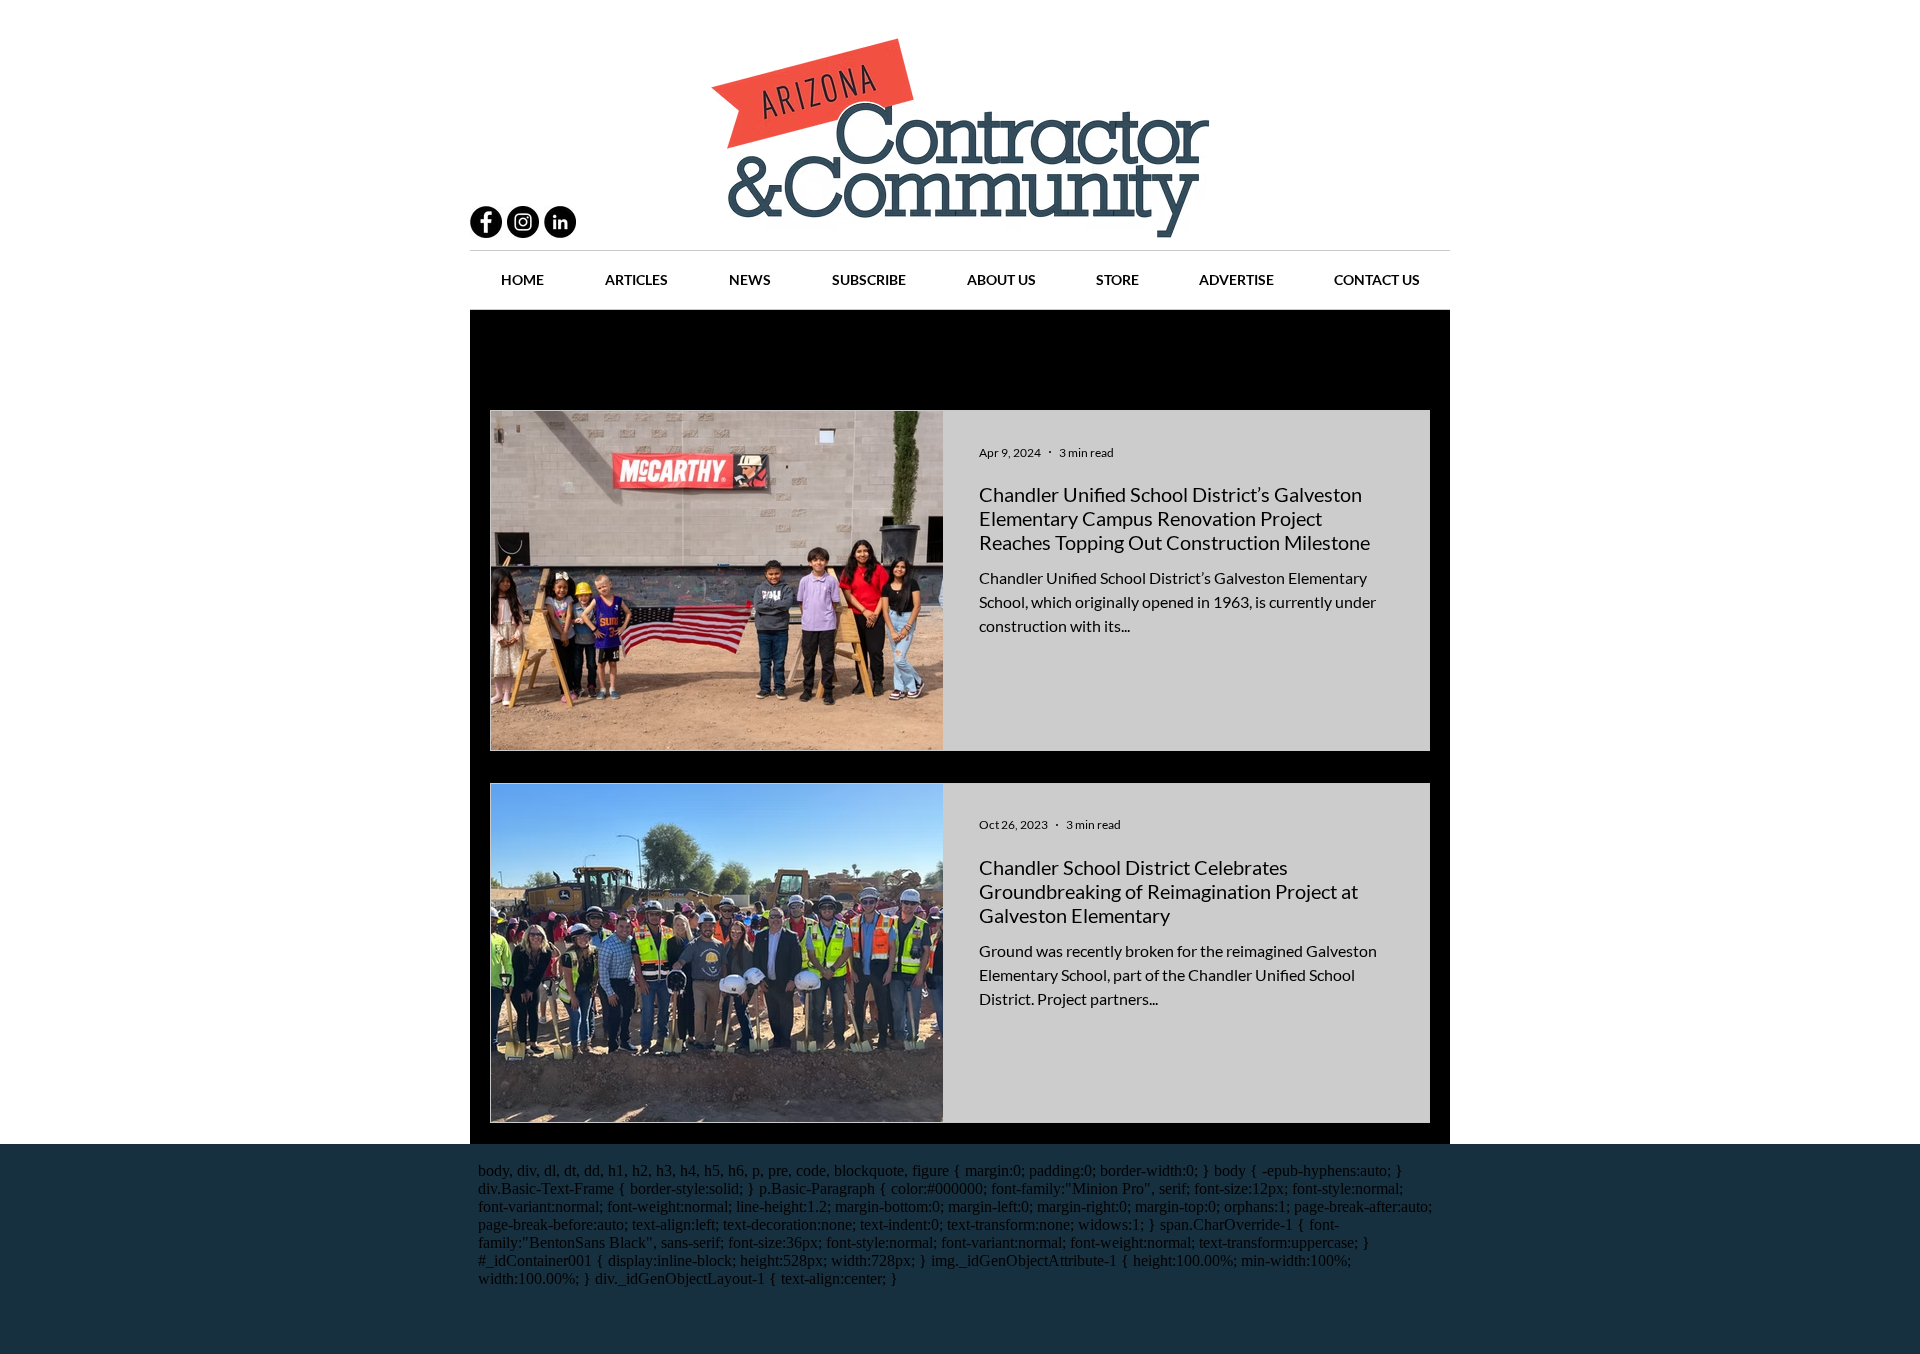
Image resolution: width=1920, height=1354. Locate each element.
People (704, 350)
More (1315, 350)
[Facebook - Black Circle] (486, 222)
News (1051, 350)
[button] (1404, 352)
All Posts (517, 350)
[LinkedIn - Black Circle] (560, 222)
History (881, 350)
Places (1129, 350)
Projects (792, 350)
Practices (614, 350)
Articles (969, 350)
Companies (1223, 350)
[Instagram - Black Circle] (523, 222)
